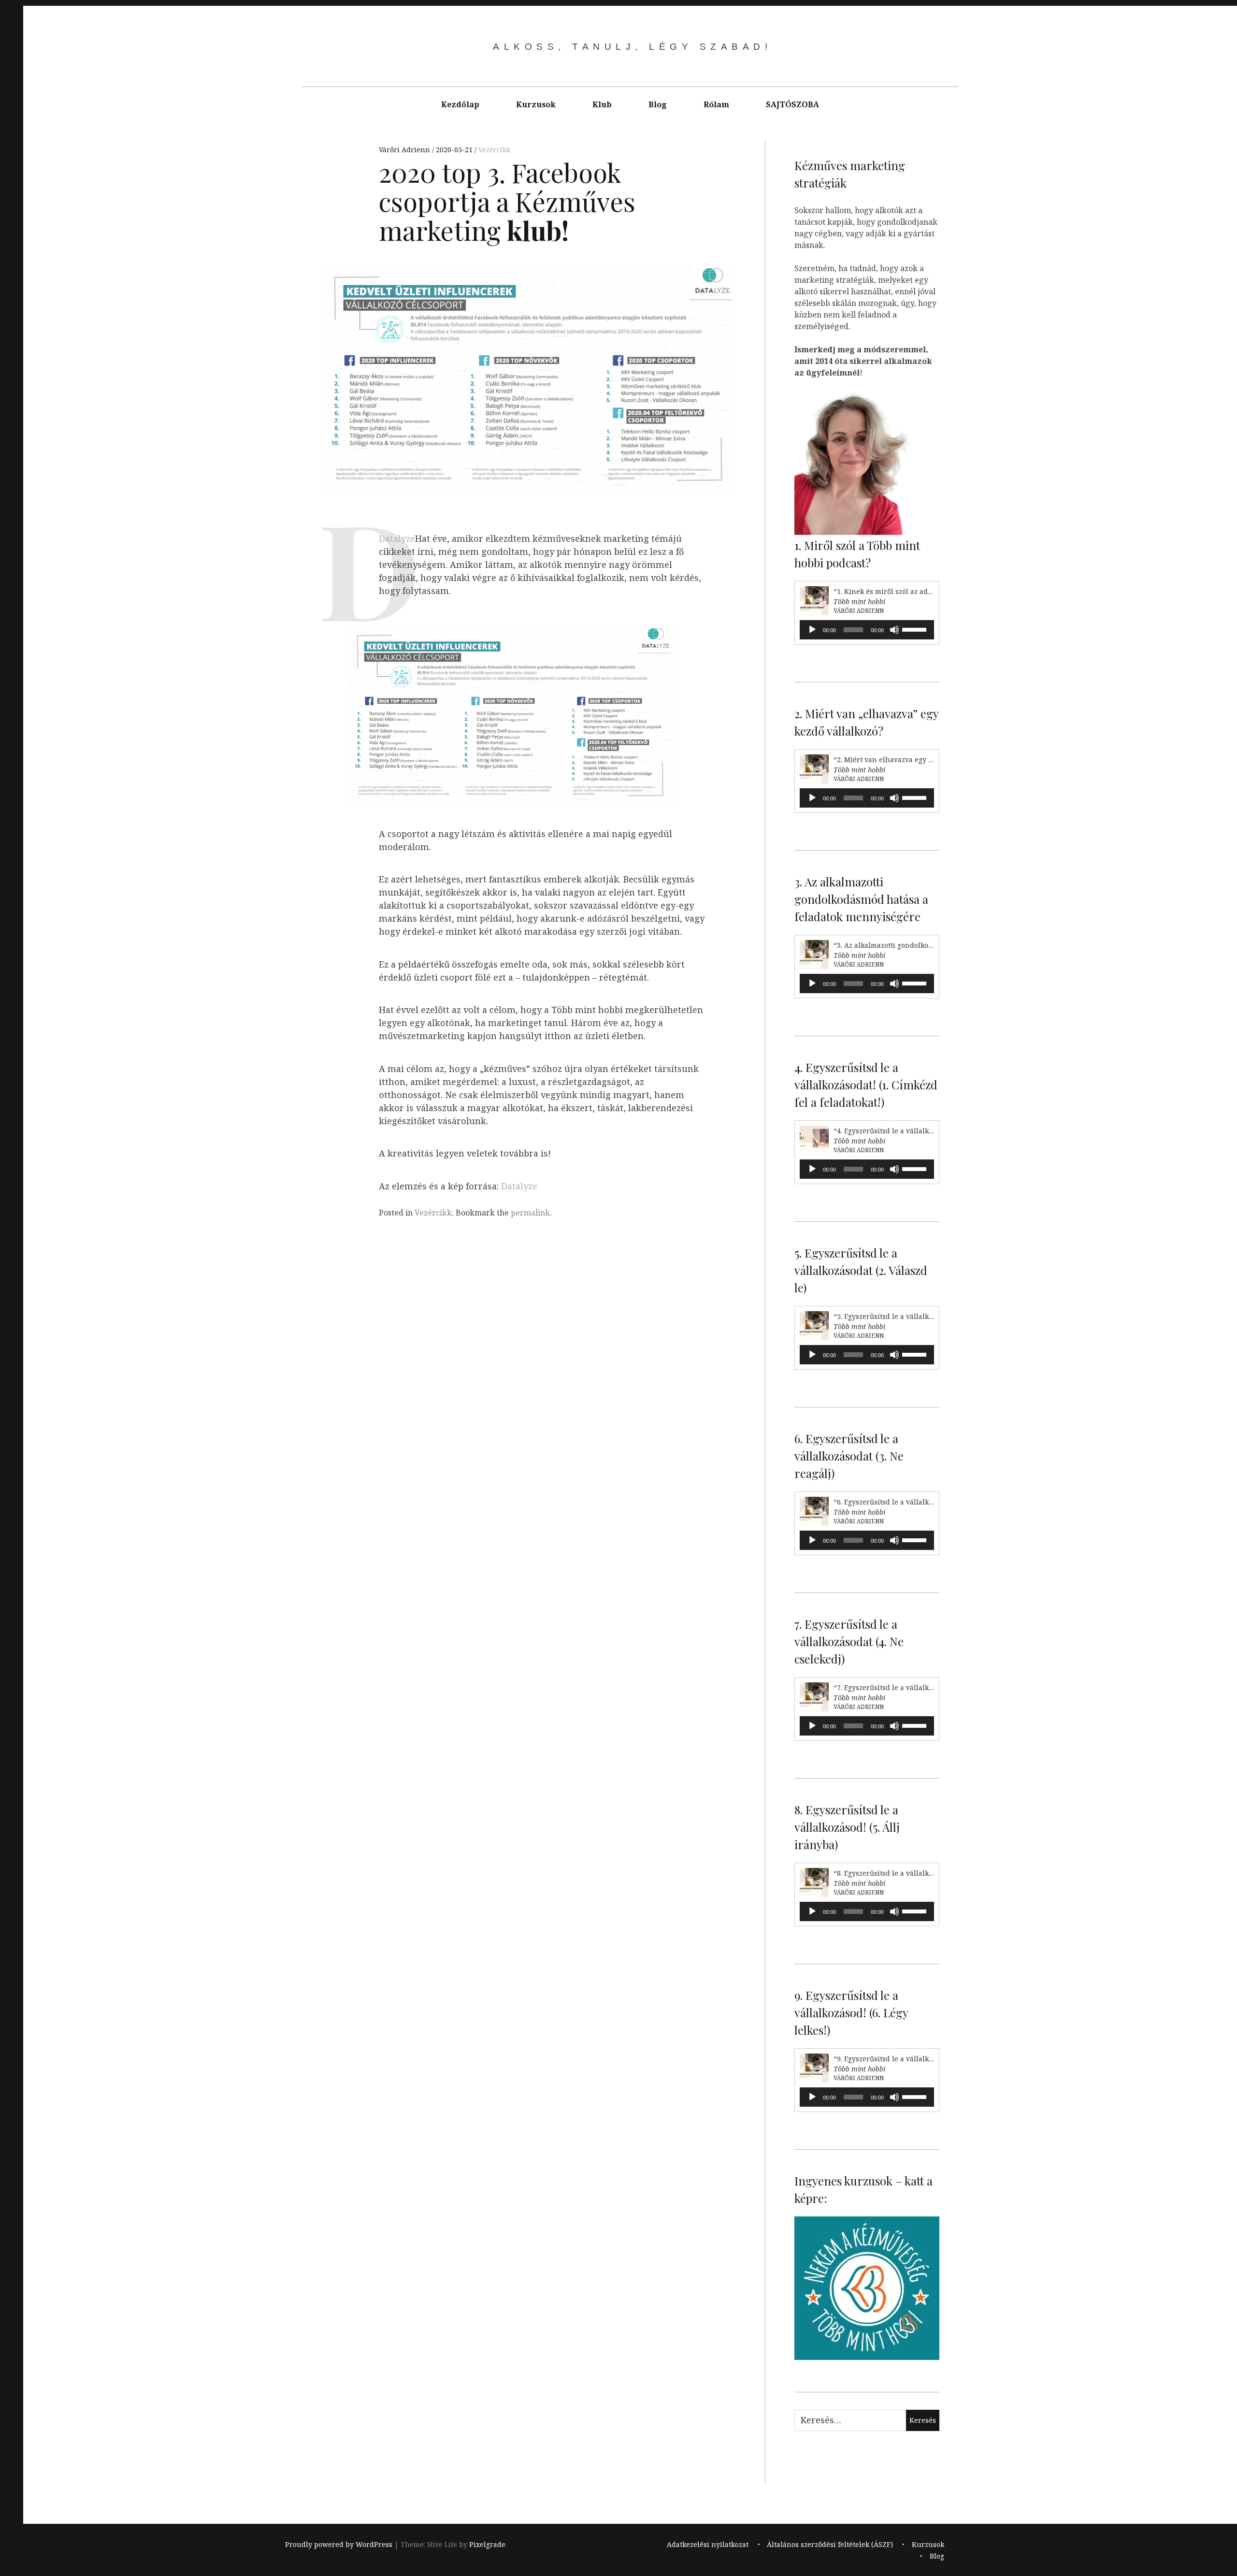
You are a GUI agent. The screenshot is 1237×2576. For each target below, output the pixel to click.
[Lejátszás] (812, 630)
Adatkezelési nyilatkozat (708, 2544)
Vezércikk (494, 150)
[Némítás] (894, 630)
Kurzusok (536, 104)
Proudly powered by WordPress (339, 2544)
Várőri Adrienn (405, 150)
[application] (867, 630)
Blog (658, 104)
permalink (530, 1213)
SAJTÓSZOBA (792, 104)
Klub (602, 104)
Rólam (716, 104)
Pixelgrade (487, 2544)
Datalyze (397, 538)
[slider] (916, 629)
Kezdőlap (460, 104)
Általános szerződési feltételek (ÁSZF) (830, 2544)
